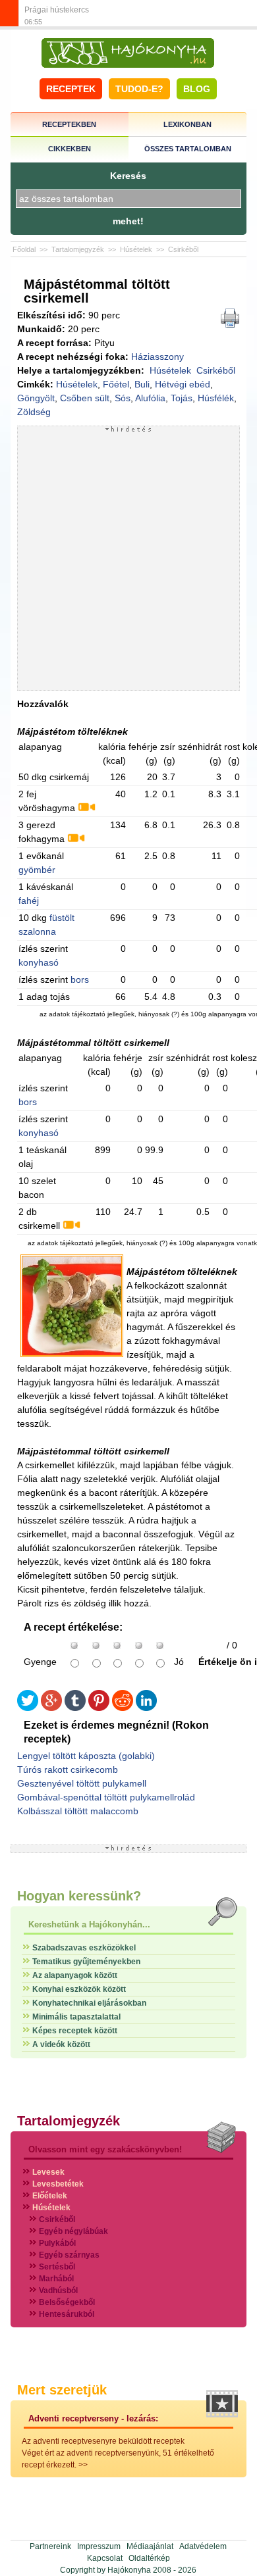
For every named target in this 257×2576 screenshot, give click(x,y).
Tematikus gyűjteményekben (86, 1962)
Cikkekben (70, 149)
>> (83, 2465)
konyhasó (39, 962)
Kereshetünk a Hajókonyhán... (89, 1924)
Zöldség (34, 412)
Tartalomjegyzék (78, 249)
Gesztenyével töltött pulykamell (82, 1783)
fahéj (29, 901)
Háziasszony (157, 357)
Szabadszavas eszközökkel (84, 1948)
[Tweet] (28, 1708)
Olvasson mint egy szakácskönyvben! (105, 2149)
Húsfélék (216, 398)
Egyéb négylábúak (73, 2231)
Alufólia (150, 398)
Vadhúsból (58, 2291)
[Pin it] (99, 1708)
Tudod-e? (139, 89)
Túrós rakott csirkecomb (68, 1770)
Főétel (116, 384)
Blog (197, 89)
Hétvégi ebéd (183, 384)
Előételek (50, 2196)
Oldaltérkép (149, 2558)
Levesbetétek (58, 2184)
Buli (142, 384)
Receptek (71, 89)
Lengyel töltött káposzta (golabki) (86, 1756)
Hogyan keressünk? (79, 1896)
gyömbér (37, 870)
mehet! (128, 221)
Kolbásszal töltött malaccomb (78, 1811)
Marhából (56, 2279)
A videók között (61, 2044)
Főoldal (24, 249)
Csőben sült (85, 398)
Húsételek (136, 249)
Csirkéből (183, 249)
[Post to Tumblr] (75, 1708)
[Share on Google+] (51, 1708)
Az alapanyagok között (75, 1975)
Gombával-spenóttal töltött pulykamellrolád (106, 1797)
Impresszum (99, 2546)
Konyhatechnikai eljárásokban (89, 2003)
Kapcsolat (105, 2558)
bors (80, 979)
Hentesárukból (67, 2314)
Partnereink (50, 2546)
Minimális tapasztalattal (76, 2017)
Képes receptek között (75, 2031)
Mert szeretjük (62, 2390)
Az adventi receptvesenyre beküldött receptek (103, 2441)
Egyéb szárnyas (69, 2255)
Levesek (48, 2172)
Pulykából (57, 2243)
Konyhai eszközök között (79, 1989)
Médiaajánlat (150, 2546)
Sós (123, 398)
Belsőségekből (67, 2302)
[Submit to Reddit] (123, 1708)
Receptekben (69, 124)
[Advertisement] (128, 561)
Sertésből (57, 2267)
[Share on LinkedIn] (146, 1708)
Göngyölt (36, 398)
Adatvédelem (203, 2546)
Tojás (182, 398)
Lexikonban (187, 124)
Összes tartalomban (188, 149)
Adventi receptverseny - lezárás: (93, 2418)
